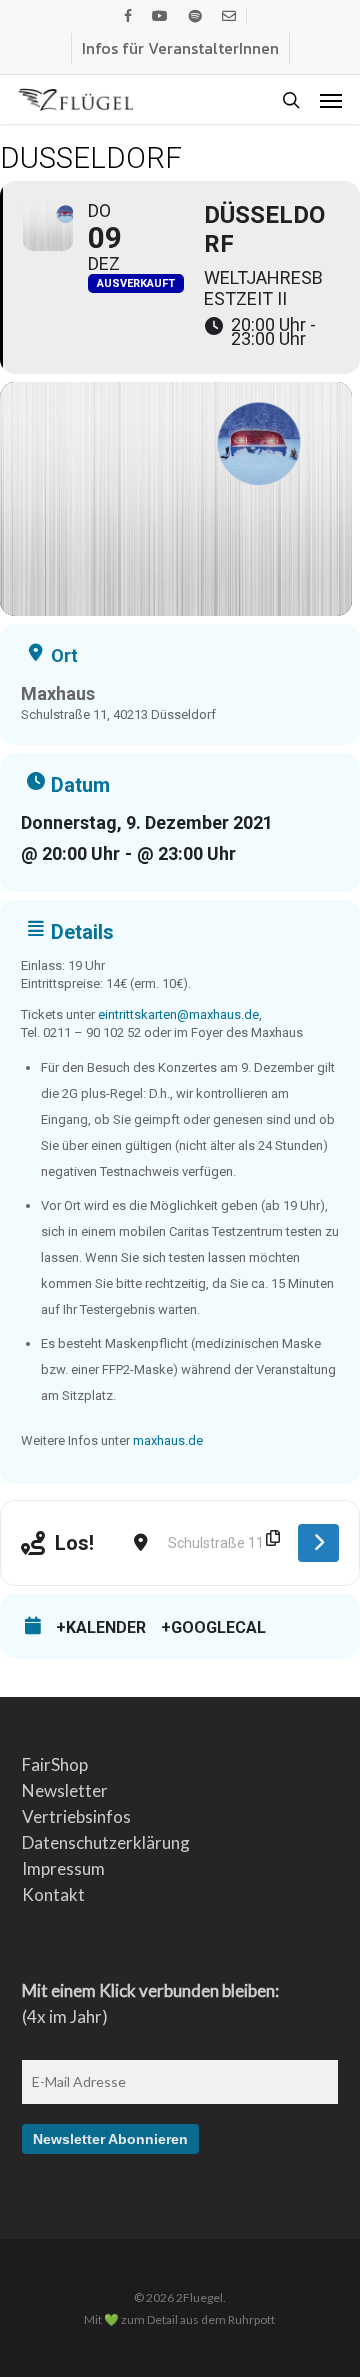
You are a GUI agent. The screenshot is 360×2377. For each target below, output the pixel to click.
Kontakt (53, 1894)
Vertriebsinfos (76, 1816)
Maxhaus (58, 693)
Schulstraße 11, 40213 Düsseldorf (118, 714)
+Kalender (101, 1628)
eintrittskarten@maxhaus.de (178, 1014)
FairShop (55, 1764)
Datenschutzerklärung (106, 1842)
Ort (64, 656)
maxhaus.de (168, 1440)
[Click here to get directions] (318, 1543)
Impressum (63, 1868)
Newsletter (65, 1790)
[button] (331, 100)
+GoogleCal (213, 1628)
